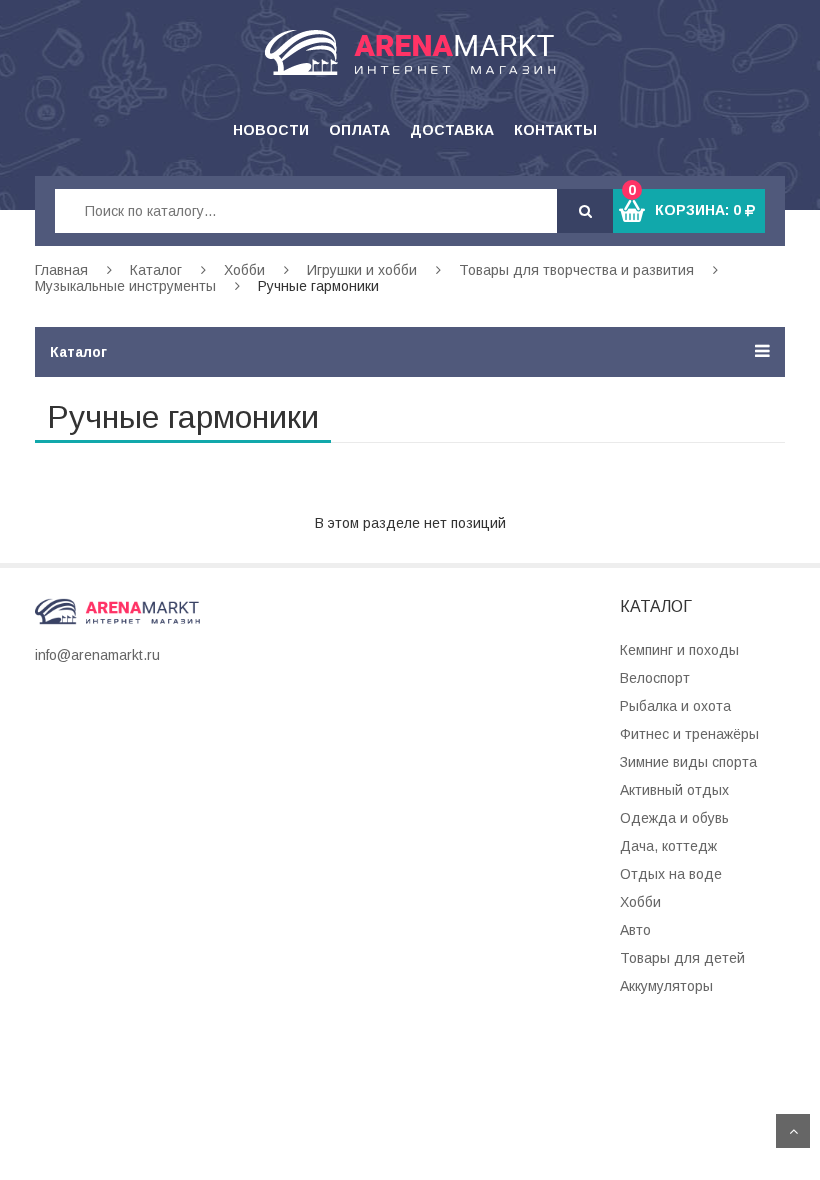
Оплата (359, 130)
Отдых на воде (671, 874)
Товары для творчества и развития (576, 270)
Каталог (156, 270)
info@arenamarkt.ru (97, 655)
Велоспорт (655, 678)
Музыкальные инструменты (125, 286)
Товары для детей (682, 958)
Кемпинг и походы (679, 650)
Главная (61, 270)
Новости (271, 130)
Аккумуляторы (666, 986)
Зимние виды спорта (688, 762)
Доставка (452, 130)
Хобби (244, 270)
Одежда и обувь (674, 818)
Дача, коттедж (668, 846)
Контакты (555, 130)
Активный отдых (674, 790)
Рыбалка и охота (675, 706)
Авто (635, 930)
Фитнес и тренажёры (689, 734)
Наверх (793, 1131)
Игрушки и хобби (362, 270)
